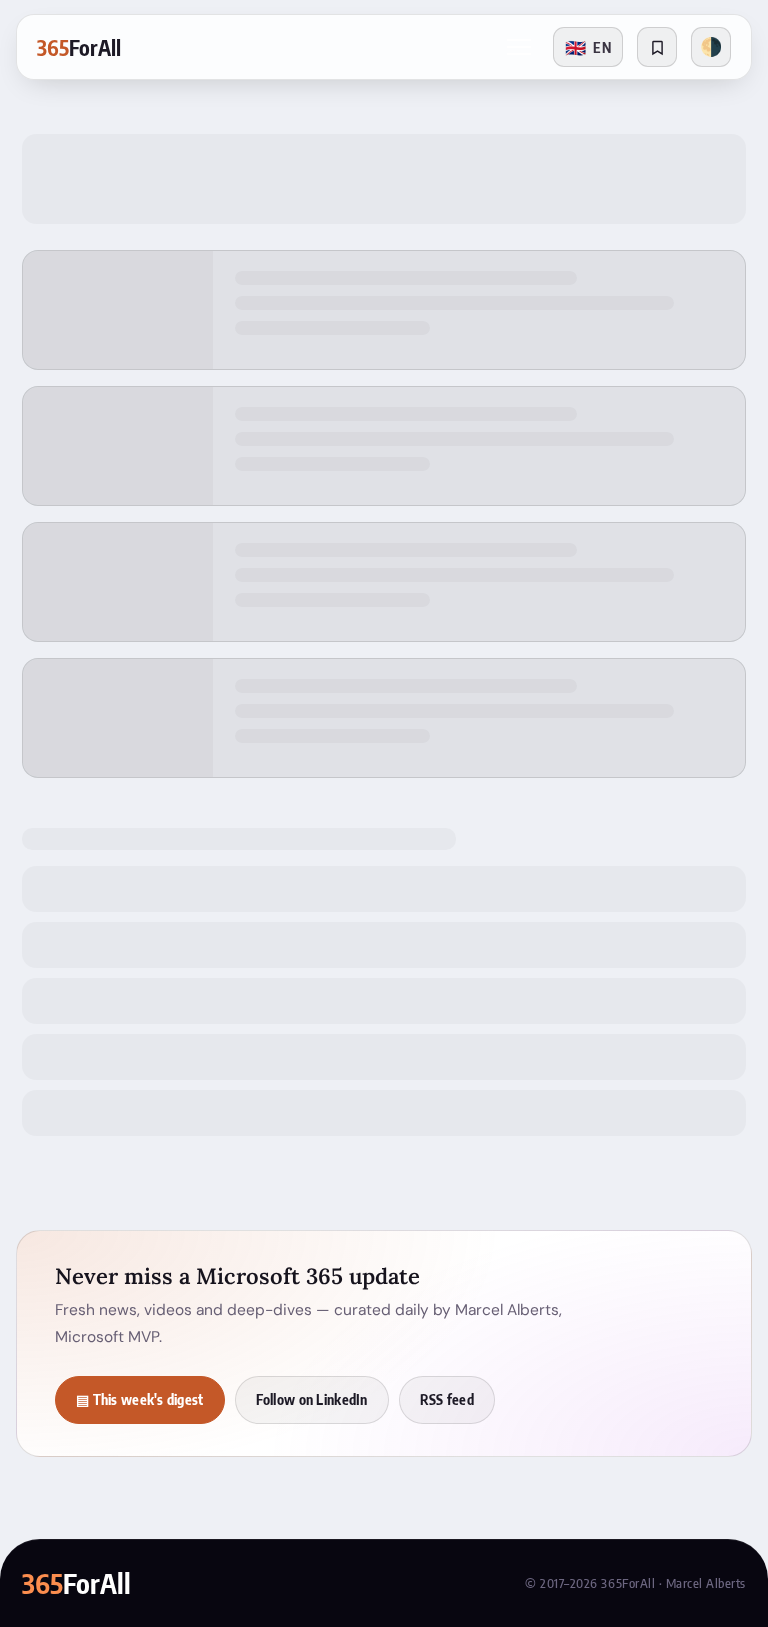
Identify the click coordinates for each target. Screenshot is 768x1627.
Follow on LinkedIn (312, 1399)
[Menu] (519, 47)
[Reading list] (657, 47)
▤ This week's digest (140, 1399)
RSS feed (447, 1399)
